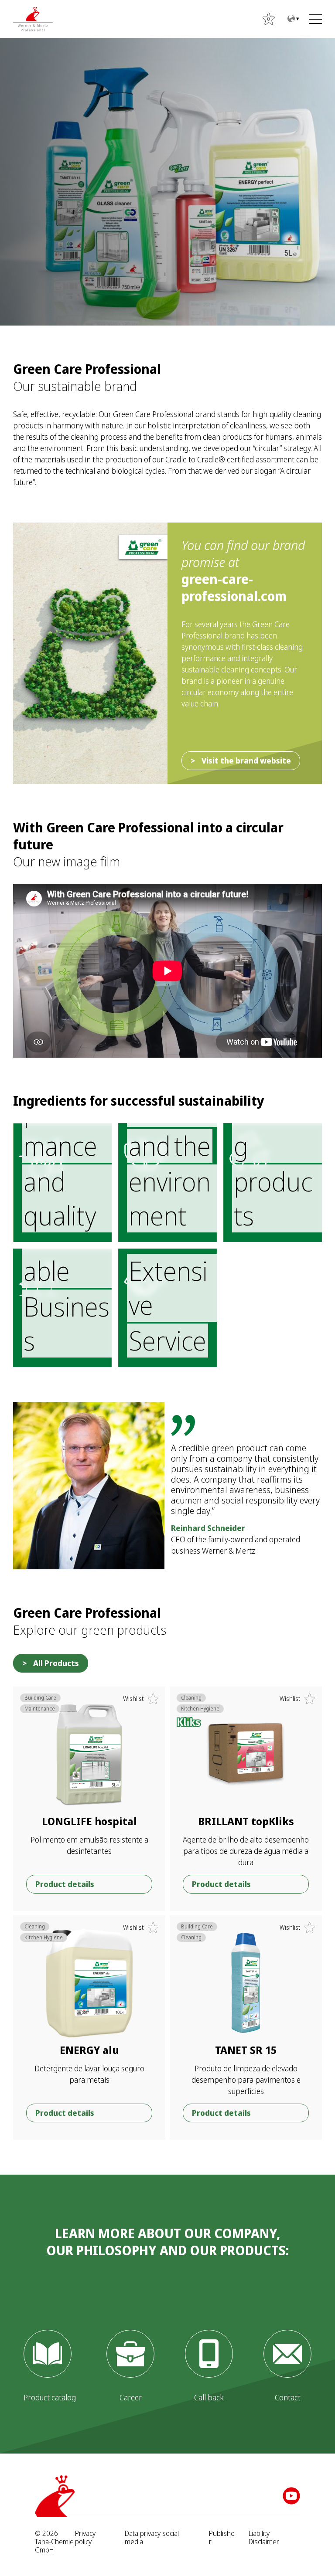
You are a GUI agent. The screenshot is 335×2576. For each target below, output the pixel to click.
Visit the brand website (246, 760)
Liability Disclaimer (264, 2538)
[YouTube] (291, 2496)
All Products (56, 1663)
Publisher (222, 2538)
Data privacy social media (152, 2538)
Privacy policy (85, 2538)
